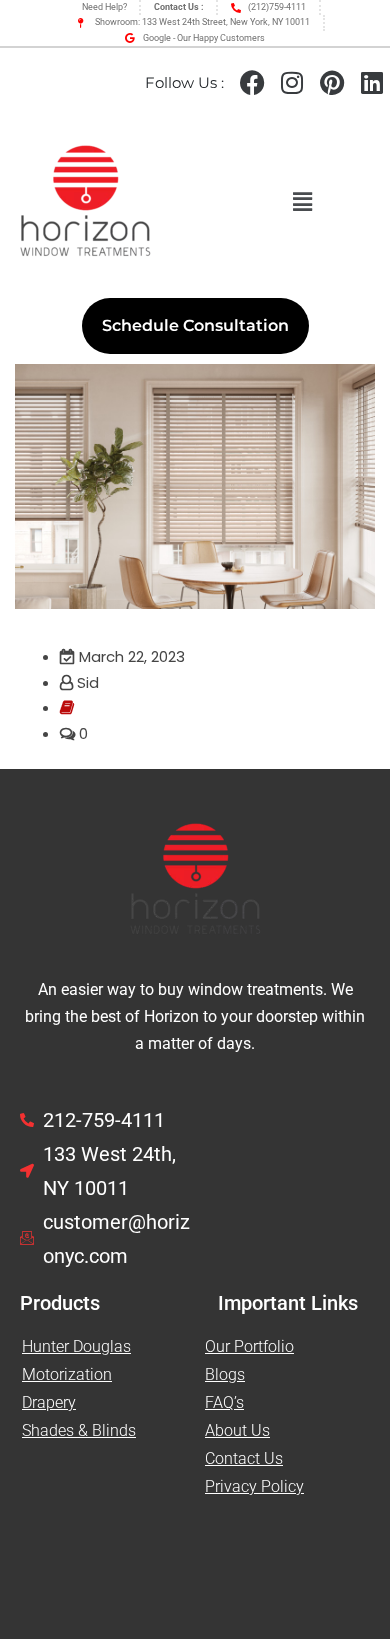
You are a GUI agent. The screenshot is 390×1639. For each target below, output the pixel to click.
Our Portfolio (249, 1346)
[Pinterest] (332, 83)
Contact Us (244, 1458)
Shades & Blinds (79, 1430)
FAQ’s (224, 1402)
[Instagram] (292, 83)
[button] (302, 203)
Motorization (67, 1374)
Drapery (49, 1402)
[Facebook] (252, 83)
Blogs (225, 1374)
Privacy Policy (254, 1486)
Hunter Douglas (76, 1346)
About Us (237, 1430)
